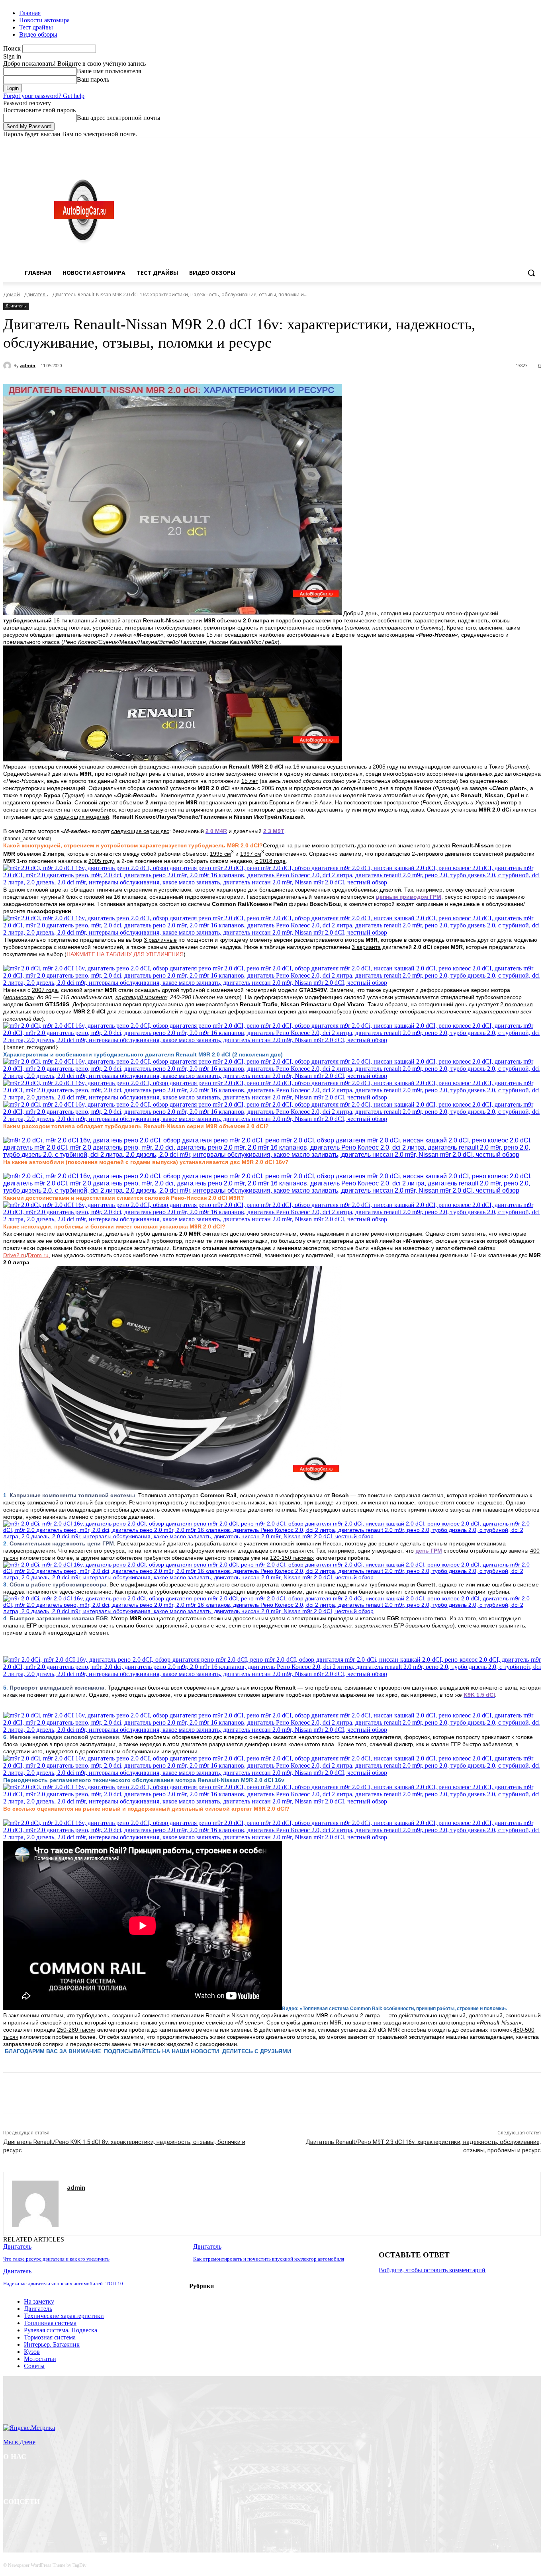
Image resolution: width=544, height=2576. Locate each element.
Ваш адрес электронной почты (119, 118)
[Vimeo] (525, 144)
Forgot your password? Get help (44, 96)
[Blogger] (11, 2522)
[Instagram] (503, 144)
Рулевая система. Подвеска (61, 2330)
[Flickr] (52, 2522)
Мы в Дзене (19, 2442)
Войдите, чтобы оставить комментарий (432, 2270)
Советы (34, 2366)
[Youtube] (536, 144)
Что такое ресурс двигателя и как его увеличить (56, 2259)
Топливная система (50, 2323)
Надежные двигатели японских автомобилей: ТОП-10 (63, 2284)
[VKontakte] (93, 2522)
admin (28, 365)
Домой (12, 294)
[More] (191, 2093)
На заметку (39, 2301)
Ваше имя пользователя (109, 71)
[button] (531, 273)
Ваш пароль (93, 79)
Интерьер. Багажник (52, 2344)
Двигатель (36, 294)
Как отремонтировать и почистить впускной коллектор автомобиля (269, 2259)
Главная (30, 13)
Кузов (32, 2352)
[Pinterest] (133, 2093)
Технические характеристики (64, 2316)
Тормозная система (50, 2337)
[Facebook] (492, 144)
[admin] (8, 366)
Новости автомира (44, 20)
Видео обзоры (38, 34)
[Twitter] (514, 144)
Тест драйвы (36, 27)
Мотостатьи (40, 2359)
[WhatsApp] (162, 2093)
